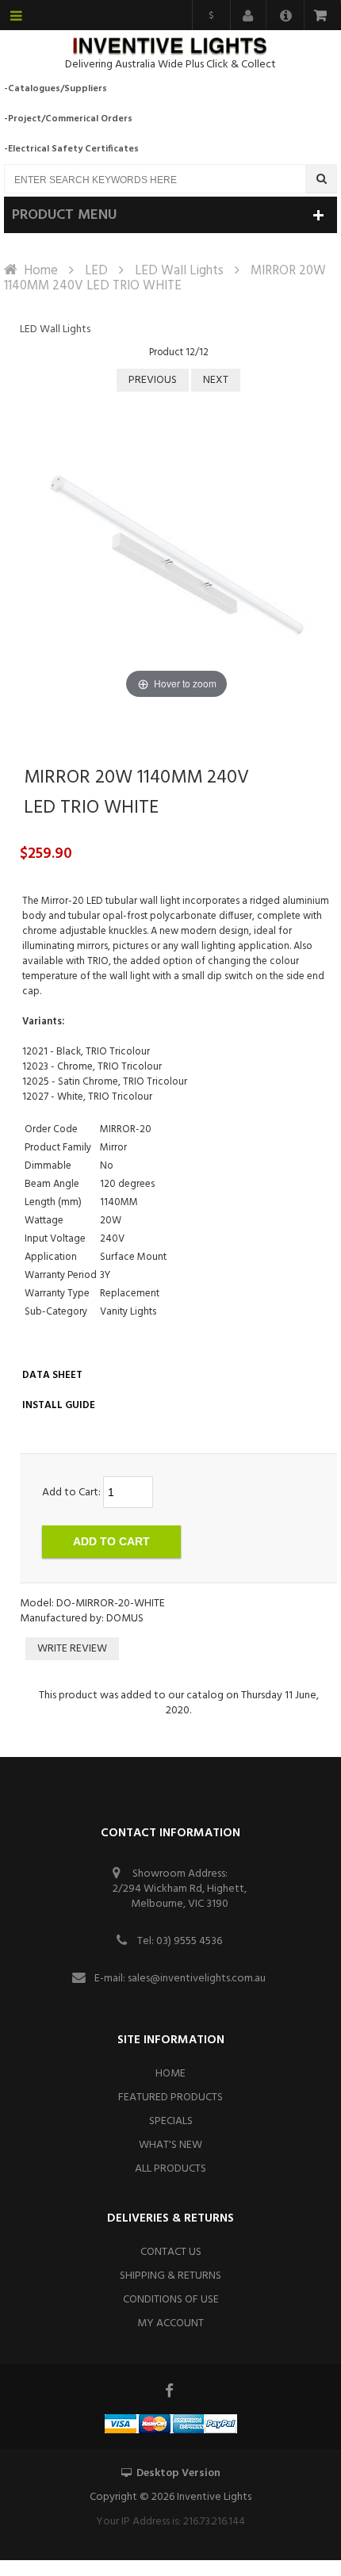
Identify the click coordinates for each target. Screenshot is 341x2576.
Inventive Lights (214, 2497)
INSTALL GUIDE (59, 1405)
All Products (170, 2169)
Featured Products (170, 2098)
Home (41, 271)
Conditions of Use (171, 2300)
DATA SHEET (52, 1375)
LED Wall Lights (179, 271)
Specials (171, 2121)
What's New (170, 2145)
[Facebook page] (170, 2390)
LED (96, 271)
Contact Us (171, 2252)
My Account (170, 2323)
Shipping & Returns (170, 2276)
